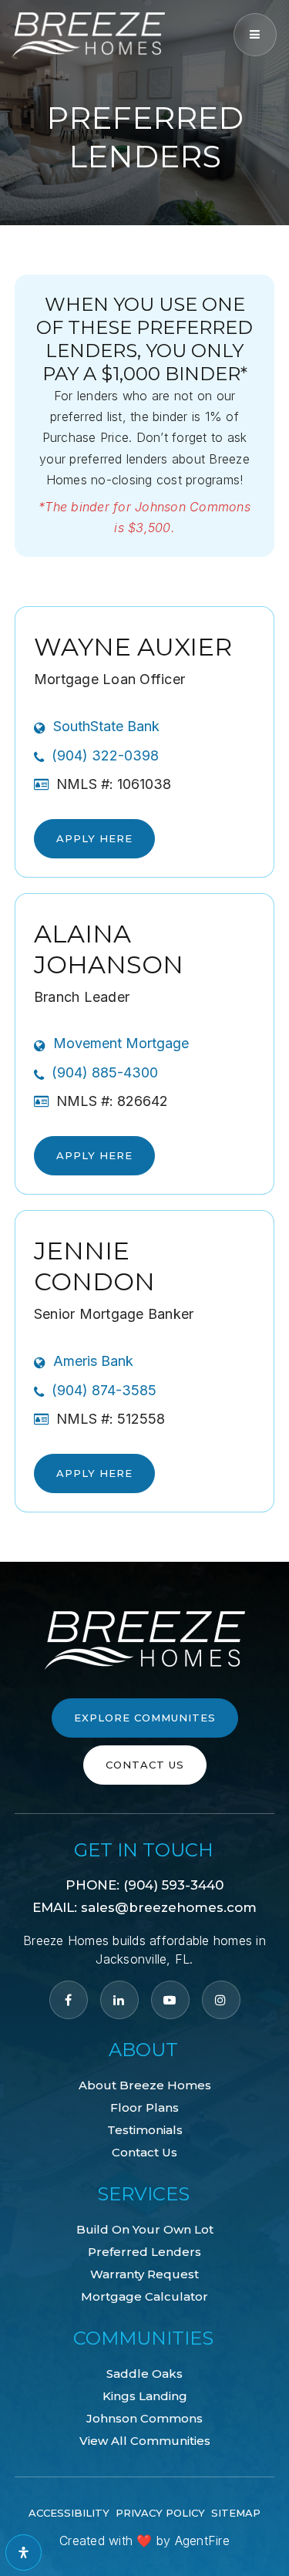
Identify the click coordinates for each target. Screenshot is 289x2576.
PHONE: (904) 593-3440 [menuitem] (144, 1885)
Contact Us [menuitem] (144, 2152)
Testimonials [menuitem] (145, 2130)
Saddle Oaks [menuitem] (144, 2374)
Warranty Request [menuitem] (144, 2274)
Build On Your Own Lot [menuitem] (145, 2229)
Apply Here (94, 838)
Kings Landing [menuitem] (145, 2396)
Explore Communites (145, 1718)
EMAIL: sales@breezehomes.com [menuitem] (144, 1907)
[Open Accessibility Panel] (24, 2552)
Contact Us (145, 1765)
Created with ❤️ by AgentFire (144, 2541)
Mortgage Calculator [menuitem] (144, 2296)
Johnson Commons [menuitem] (144, 2418)
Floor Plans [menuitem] (144, 2107)
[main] (144, 781)
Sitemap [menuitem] (236, 2513)
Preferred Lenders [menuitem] (144, 2252)
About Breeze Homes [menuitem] (145, 2085)
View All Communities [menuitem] (145, 2441)
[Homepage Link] (89, 33)
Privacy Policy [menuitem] (160, 2513)
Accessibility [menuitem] (69, 2513)
